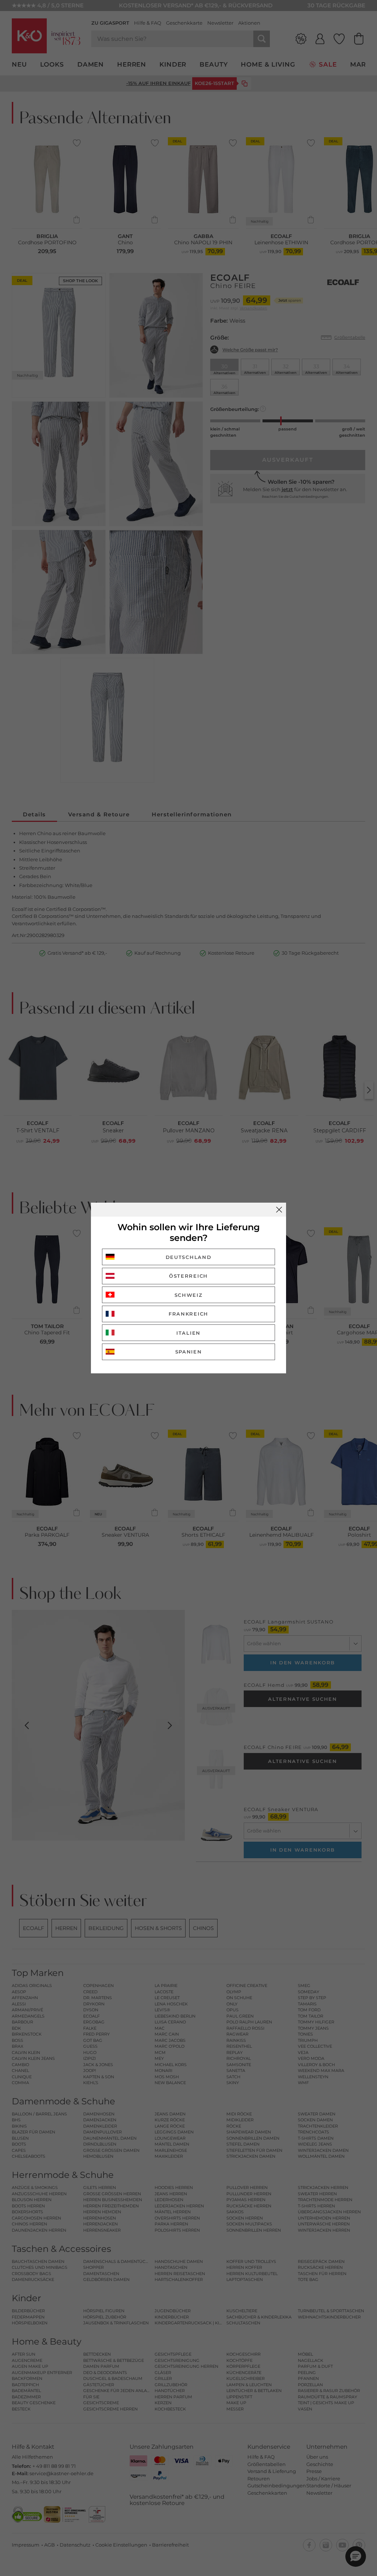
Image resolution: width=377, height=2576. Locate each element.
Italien (188, 1333)
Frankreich (188, 1314)
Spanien (189, 1352)
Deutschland (189, 1257)
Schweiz (189, 1295)
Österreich (188, 1276)
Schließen (279, 1210)
